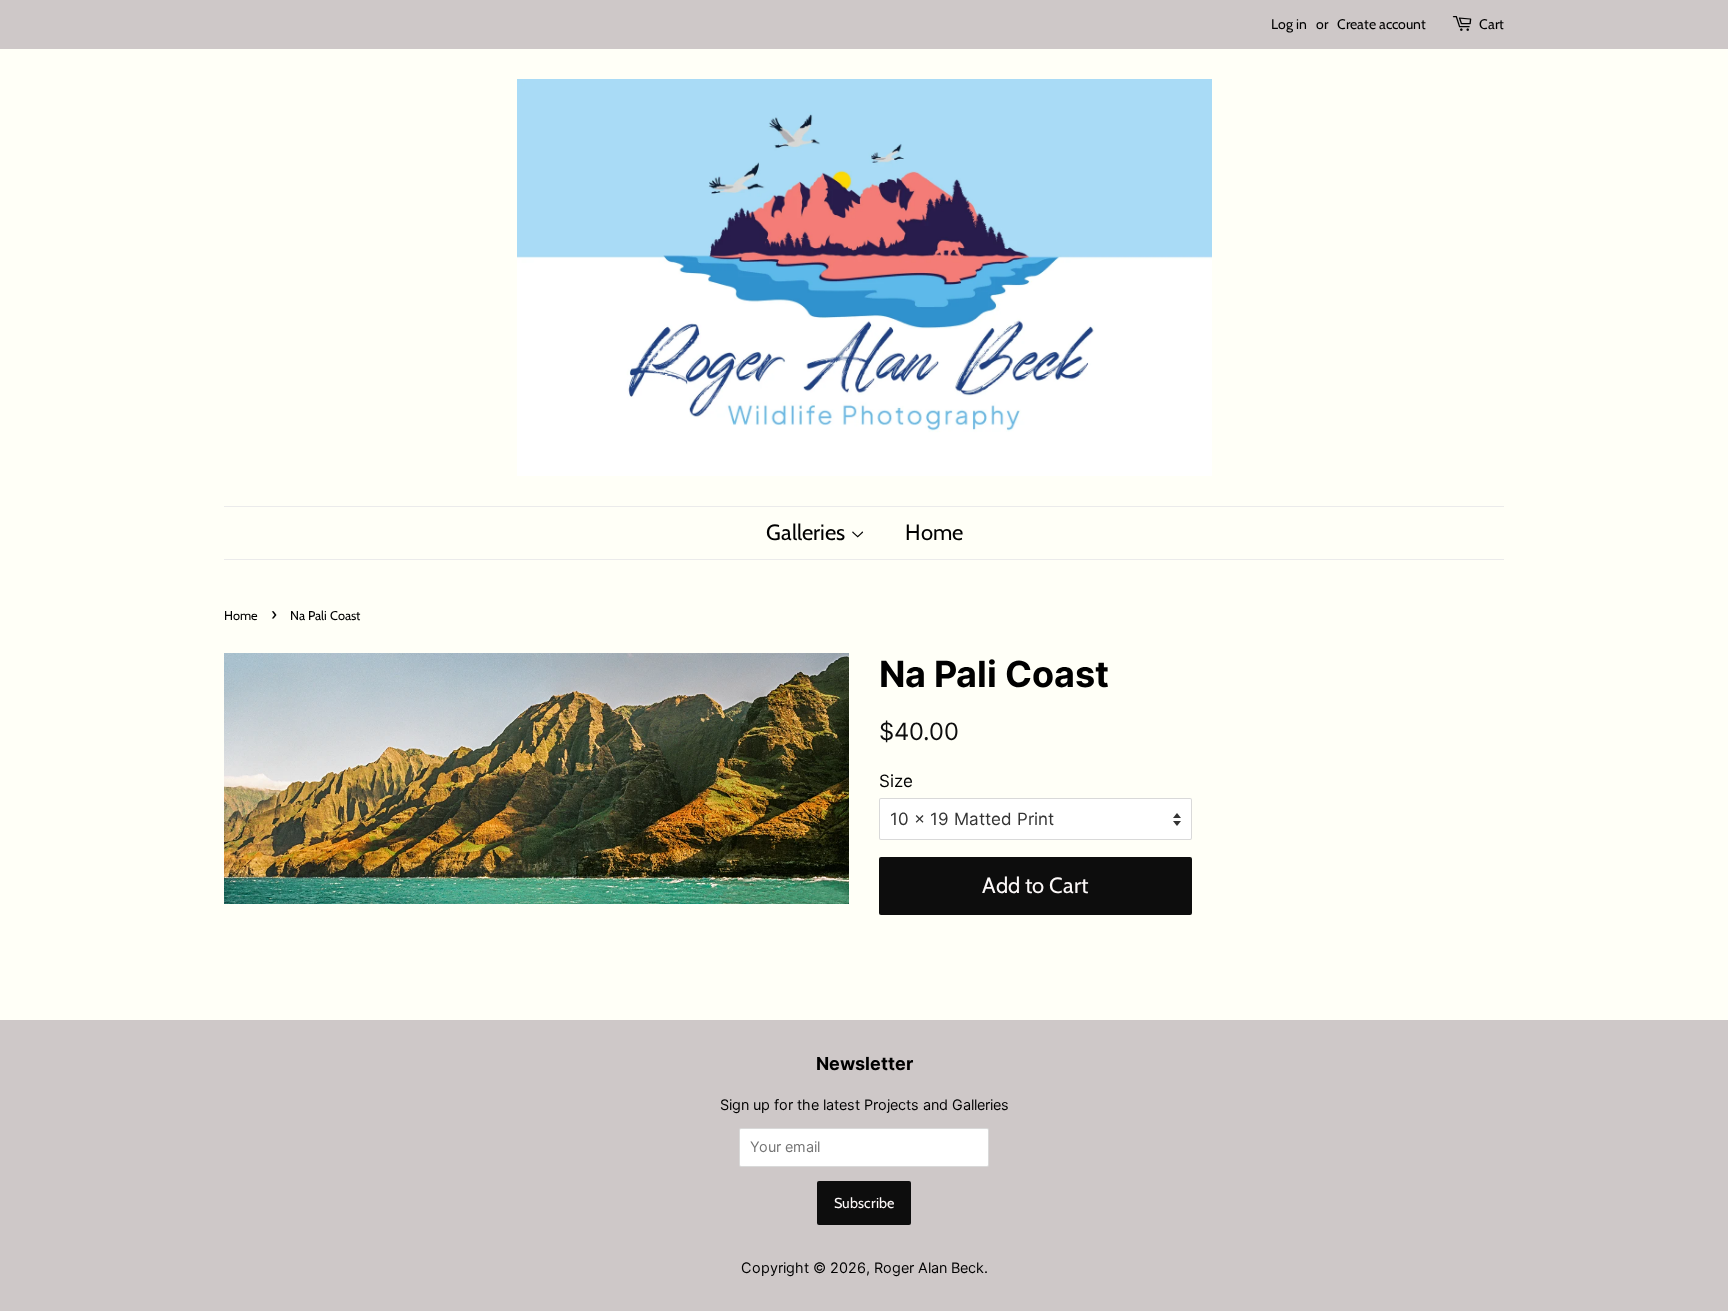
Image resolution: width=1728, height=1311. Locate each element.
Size (896, 781)
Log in (1289, 24)
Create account (1381, 24)
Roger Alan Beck (929, 1267)
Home (934, 532)
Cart (1491, 24)
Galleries (808, 532)
